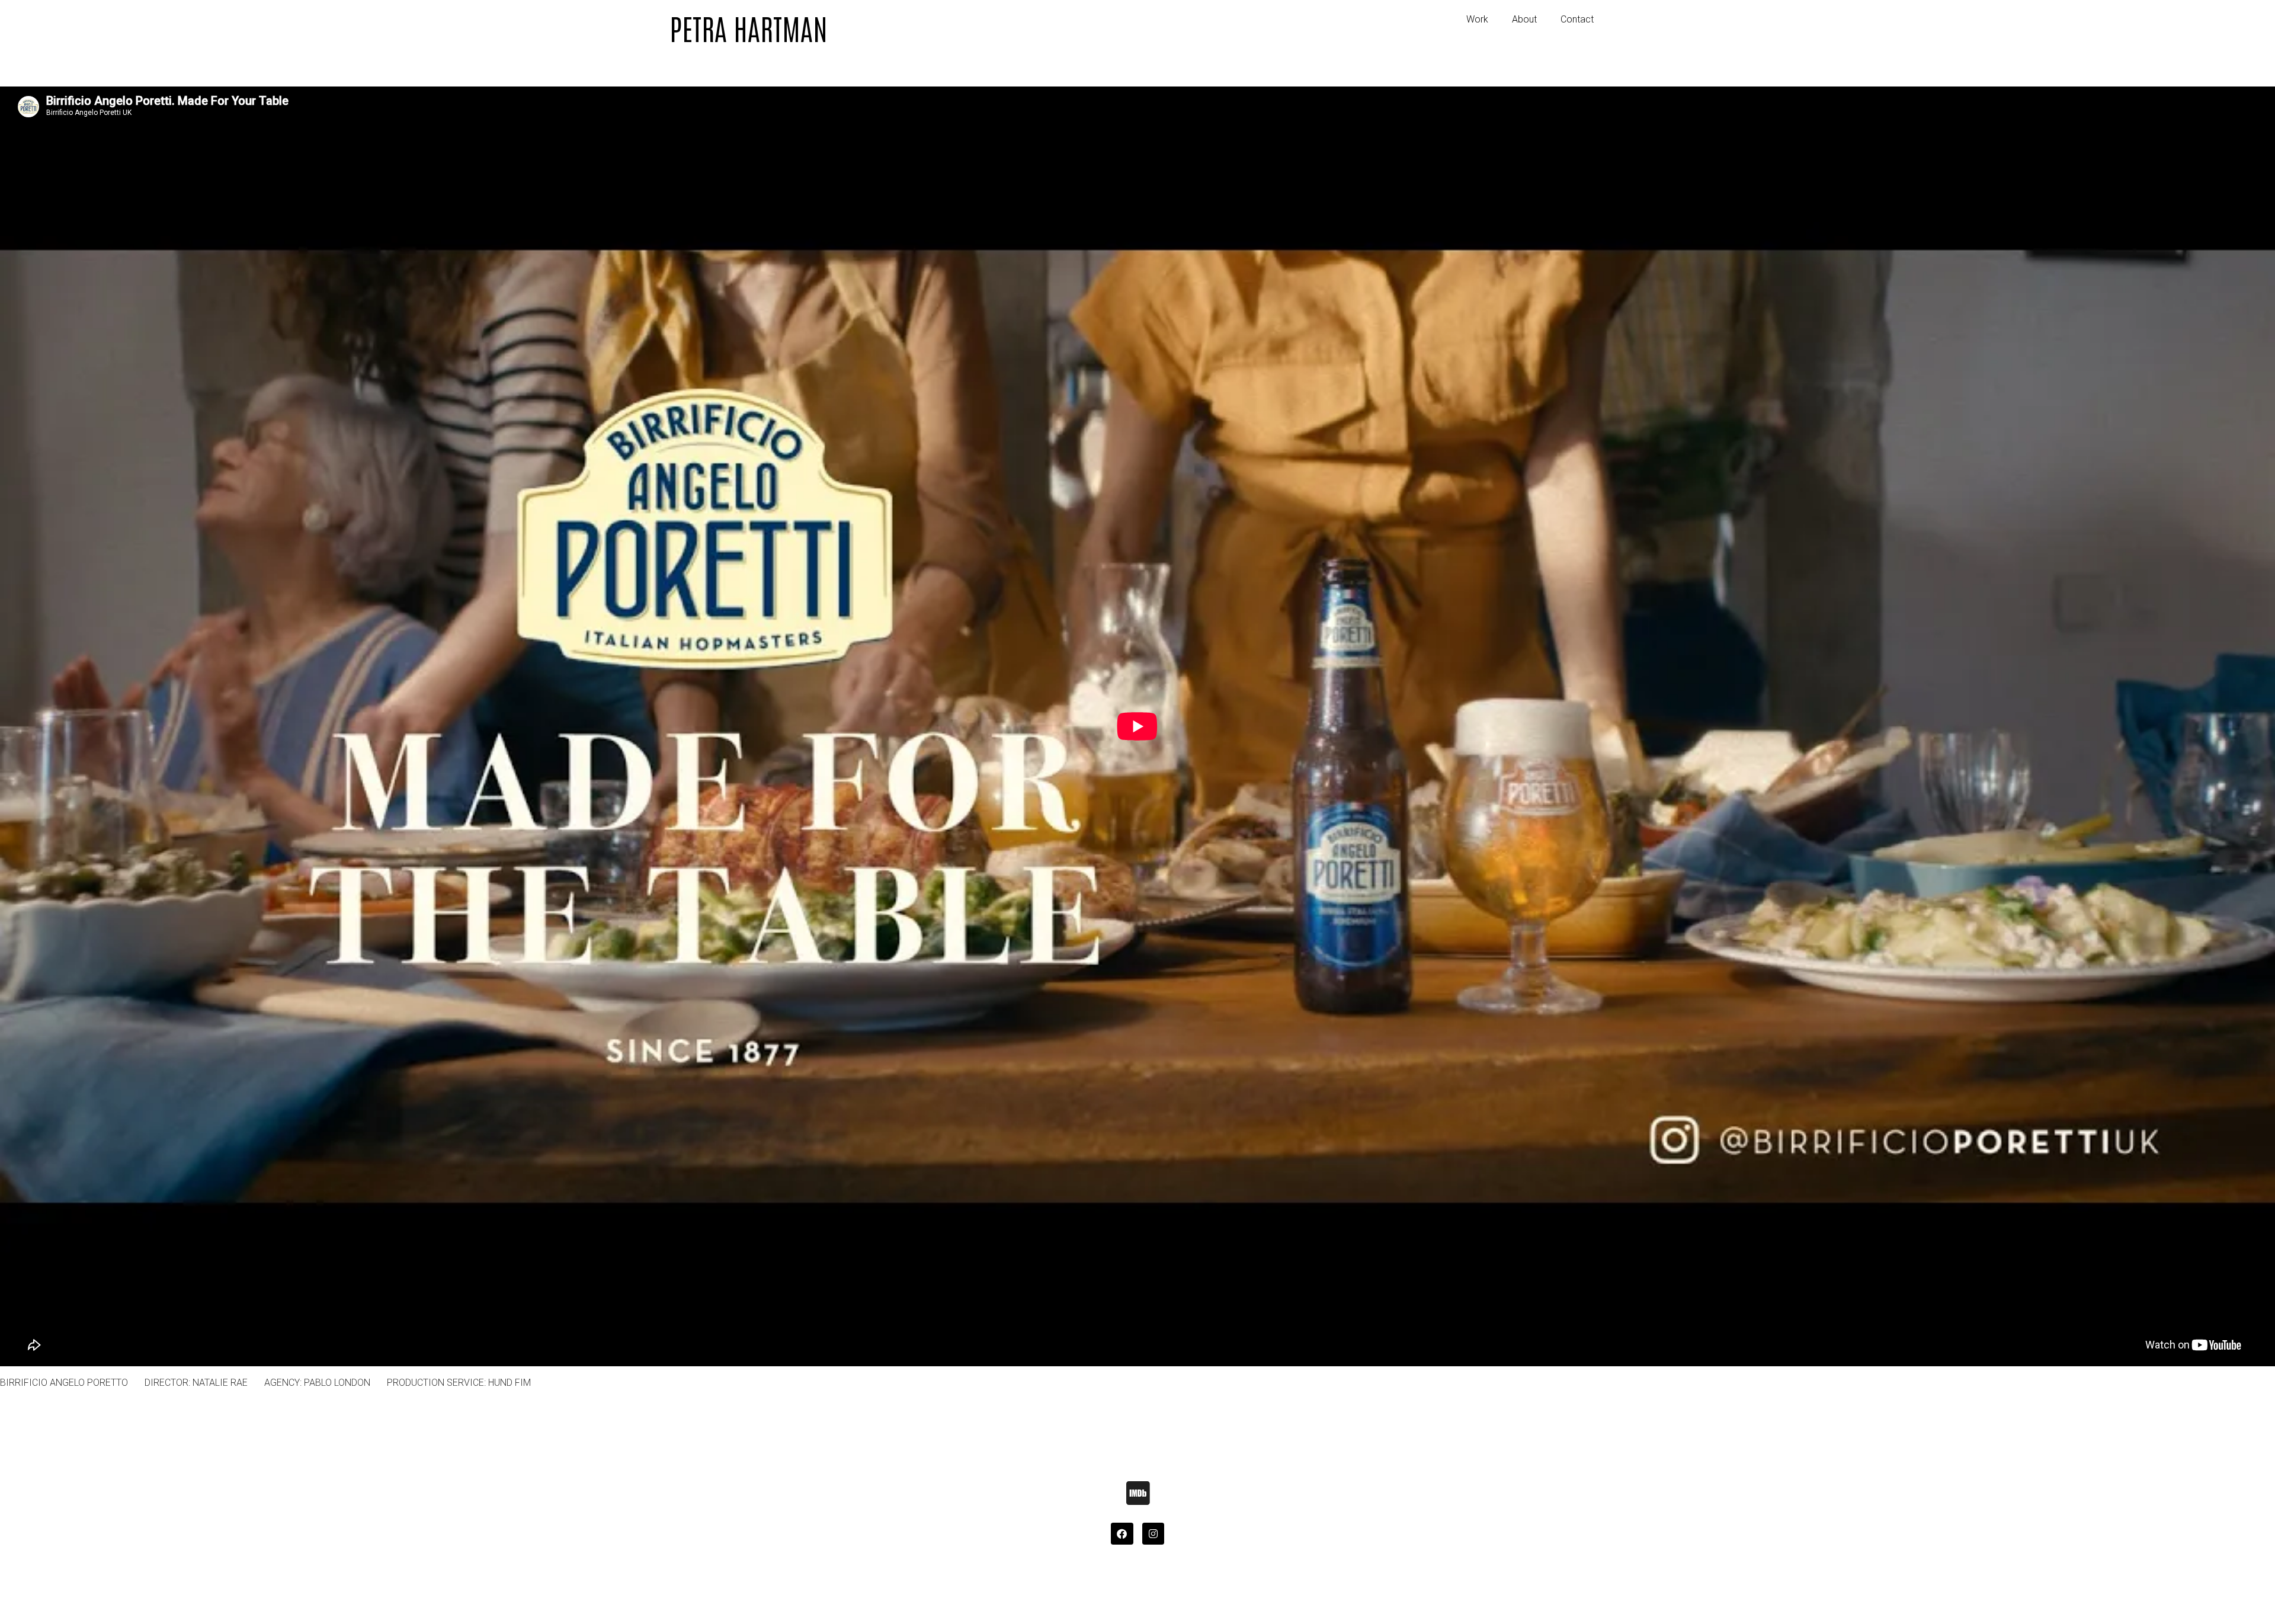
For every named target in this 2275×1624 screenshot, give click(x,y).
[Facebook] (1122, 1534)
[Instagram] (1153, 1534)
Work (1477, 19)
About (1524, 19)
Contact (1577, 19)
